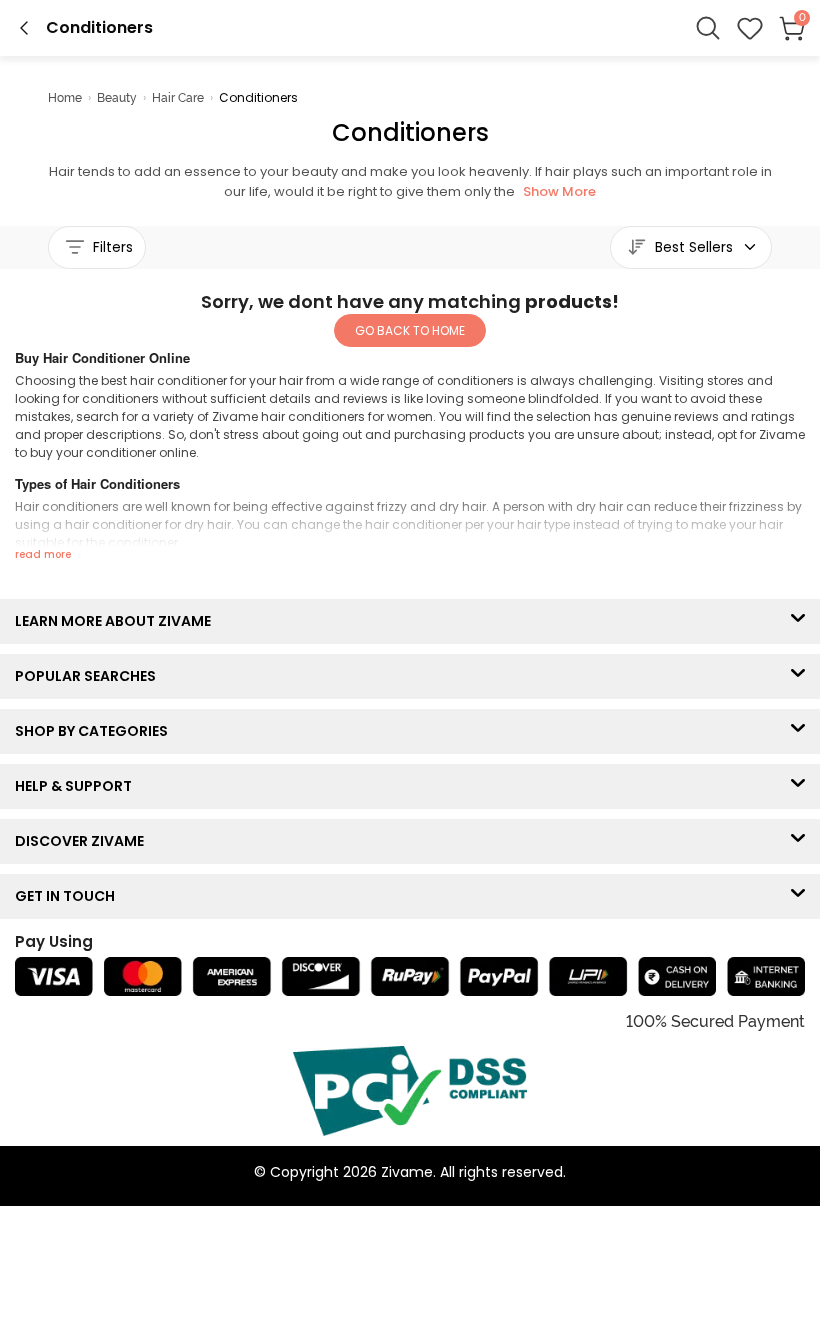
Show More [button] (559, 191)
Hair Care (178, 98)
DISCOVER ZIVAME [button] (84, 841)
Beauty (117, 98)
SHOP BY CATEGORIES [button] (96, 731)
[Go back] (24, 28)
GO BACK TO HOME (410, 330)
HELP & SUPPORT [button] (78, 786)
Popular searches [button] (90, 676)
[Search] (708, 28)
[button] (750, 28)
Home (65, 98)
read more (43, 554)
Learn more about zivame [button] (117, 621)
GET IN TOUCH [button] (69, 896)
